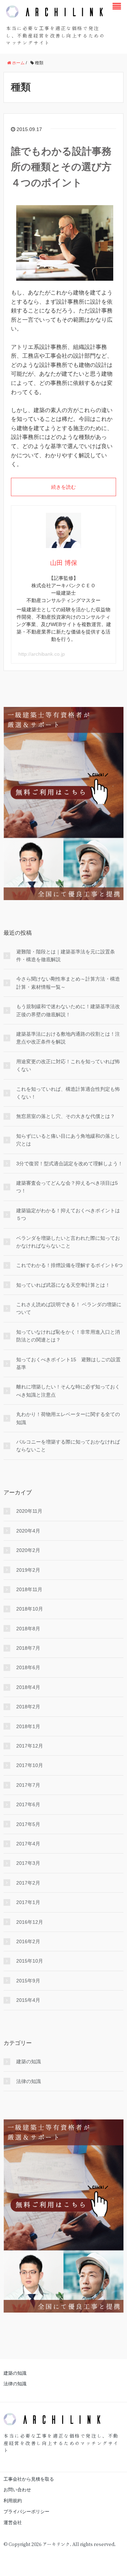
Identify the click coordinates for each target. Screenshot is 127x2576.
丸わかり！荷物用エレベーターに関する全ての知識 (68, 1418)
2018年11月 (29, 1589)
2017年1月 (28, 1902)
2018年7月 (28, 1648)
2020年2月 (28, 1550)
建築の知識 (29, 2062)
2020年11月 (29, 1511)
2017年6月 (28, 1804)
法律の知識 (29, 2081)
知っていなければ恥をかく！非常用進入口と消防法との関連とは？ (68, 1336)
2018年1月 (28, 1726)
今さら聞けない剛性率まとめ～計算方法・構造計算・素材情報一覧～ (68, 983)
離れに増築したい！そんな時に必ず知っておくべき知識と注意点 (68, 1391)
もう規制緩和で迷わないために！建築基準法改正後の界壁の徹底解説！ (68, 1010)
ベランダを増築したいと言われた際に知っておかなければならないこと (68, 1242)
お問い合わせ (17, 2490)
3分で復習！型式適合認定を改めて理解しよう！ (69, 1164)
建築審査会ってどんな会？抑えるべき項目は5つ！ (67, 1187)
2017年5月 (28, 1824)
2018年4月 (28, 1687)
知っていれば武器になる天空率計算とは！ (63, 1285)
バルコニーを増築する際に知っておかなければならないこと (68, 1446)
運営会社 (13, 2523)
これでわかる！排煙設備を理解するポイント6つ (69, 1265)
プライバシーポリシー (26, 2512)
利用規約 (13, 2501)
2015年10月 (30, 1961)
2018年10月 (30, 1609)
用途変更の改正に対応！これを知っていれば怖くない (68, 1065)
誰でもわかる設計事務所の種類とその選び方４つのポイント (61, 167)
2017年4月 (28, 1844)
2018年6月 (28, 1667)
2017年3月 (28, 1863)
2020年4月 (28, 1531)
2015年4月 (28, 2000)
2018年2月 (28, 1707)
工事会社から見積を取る (29, 2479)
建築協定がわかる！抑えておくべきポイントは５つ (68, 1214)
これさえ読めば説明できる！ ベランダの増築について (69, 1308)
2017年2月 (28, 1883)
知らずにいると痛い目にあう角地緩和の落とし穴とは (68, 1140)
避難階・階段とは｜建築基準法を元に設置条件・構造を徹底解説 (66, 956)
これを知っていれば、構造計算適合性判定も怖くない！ (68, 1093)
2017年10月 (30, 1765)
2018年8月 (28, 1629)
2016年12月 (30, 1922)
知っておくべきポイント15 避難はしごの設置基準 (68, 1363)
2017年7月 (28, 1785)
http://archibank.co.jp (42, 654)
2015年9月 (28, 1981)
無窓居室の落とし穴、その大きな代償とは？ (66, 1116)
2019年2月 (28, 1570)
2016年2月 (28, 1941)
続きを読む (64, 487)
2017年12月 (30, 1746)
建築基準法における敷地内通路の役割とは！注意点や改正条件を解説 (68, 1038)
